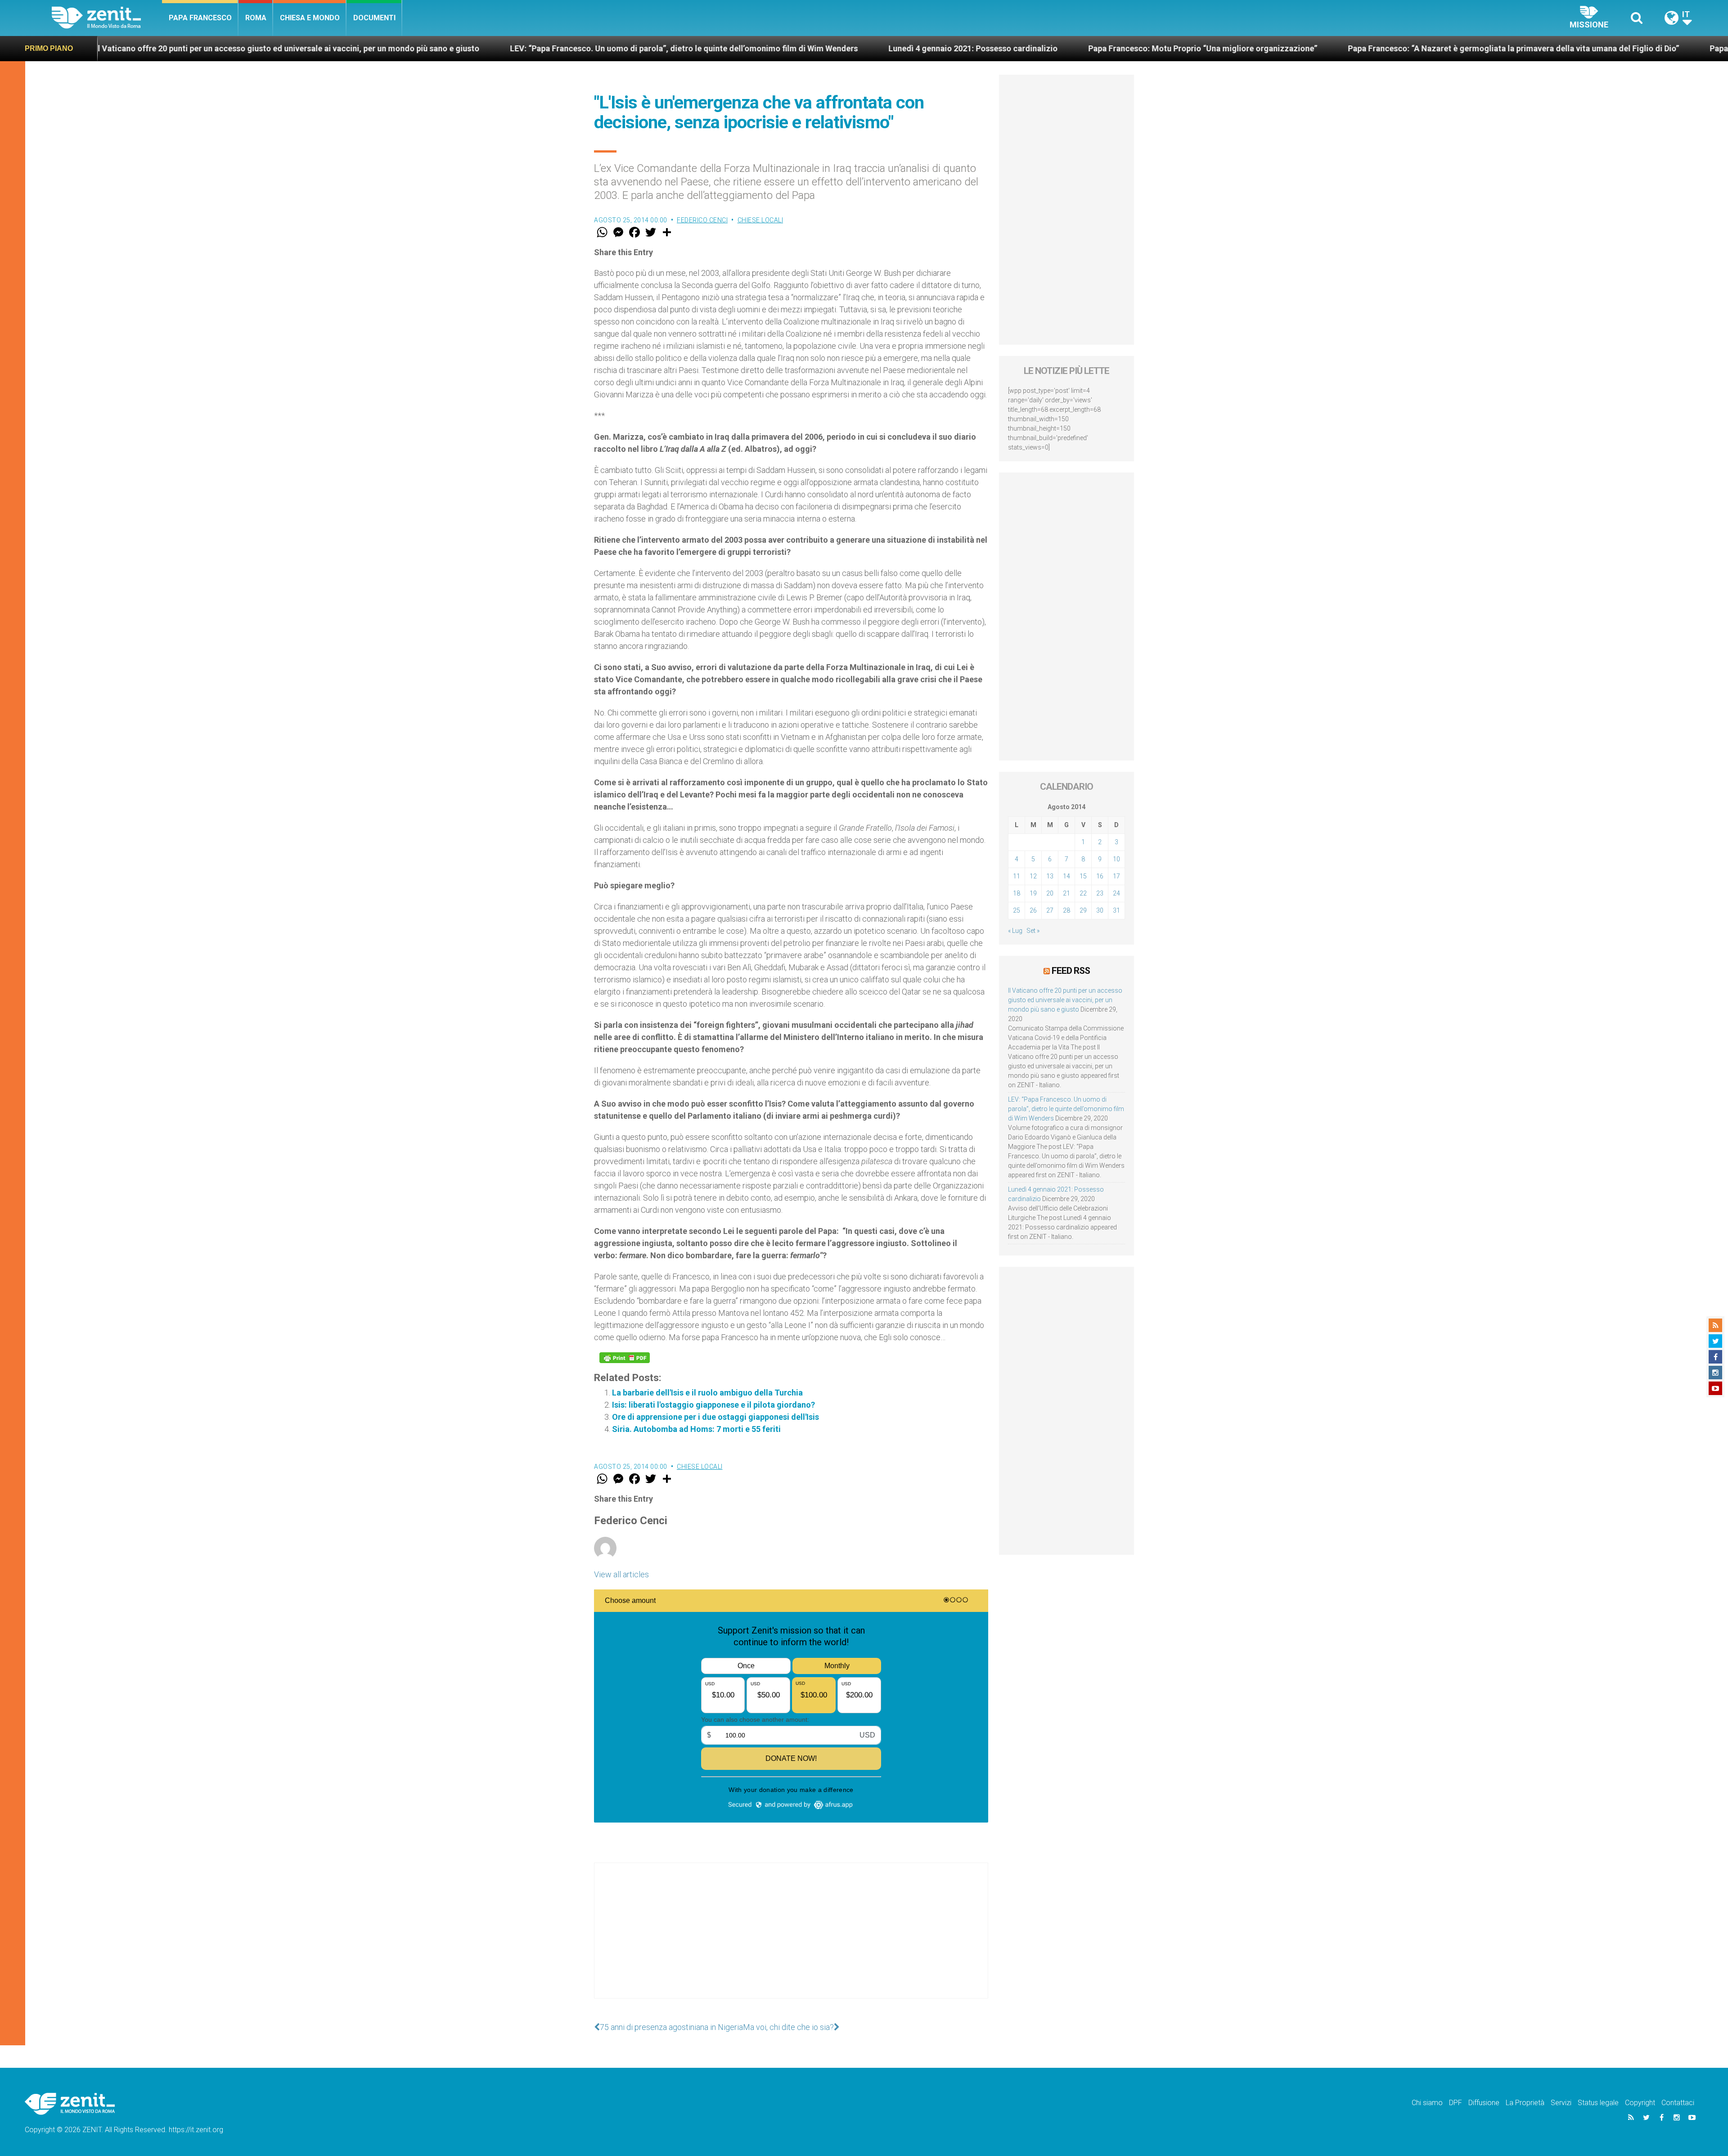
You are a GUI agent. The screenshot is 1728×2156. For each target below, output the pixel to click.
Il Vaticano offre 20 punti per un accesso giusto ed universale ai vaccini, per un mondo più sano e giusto (1065, 1000)
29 (1083, 910)
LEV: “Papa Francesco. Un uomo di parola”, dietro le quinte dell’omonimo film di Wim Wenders (362, 48)
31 (1116, 910)
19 (1033, 893)
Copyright (1640, 2103)
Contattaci (1678, 2103)
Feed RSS (1071, 971)
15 (1083, 876)
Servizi (1561, 2103)
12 (1033, 876)
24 (1116, 893)
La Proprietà (1525, 2103)
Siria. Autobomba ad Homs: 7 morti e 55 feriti (696, 1429)
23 (1100, 893)
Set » (1033, 931)
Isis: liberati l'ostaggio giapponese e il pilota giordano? (713, 1405)
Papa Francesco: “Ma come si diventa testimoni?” (1480, 48)
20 (1050, 893)
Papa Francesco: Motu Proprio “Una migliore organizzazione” (881, 48)
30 (1100, 910)
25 (1017, 910)
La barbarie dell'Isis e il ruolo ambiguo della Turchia (707, 1393)
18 (1017, 893)
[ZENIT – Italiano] (107, 18)
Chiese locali (760, 220)
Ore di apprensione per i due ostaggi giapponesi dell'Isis (715, 1417)
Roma (256, 18)
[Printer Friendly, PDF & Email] (625, 1358)
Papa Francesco (200, 18)
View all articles (621, 1574)
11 (1017, 876)
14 (1066, 876)
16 (1100, 876)
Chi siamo (1427, 2103)
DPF (1456, 2103)
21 (1066, 893)
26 (1033, 910)
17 (1116, 876)
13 (1050, 876)
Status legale (1598, 2103)
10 (1116, 859)
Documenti (374, 18)
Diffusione (1484, 2103)
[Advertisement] (791, 1940)
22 (1083, 893)
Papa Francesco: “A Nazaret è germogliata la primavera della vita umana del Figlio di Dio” (1192, 48)
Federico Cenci (702, 220)
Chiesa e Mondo (310, 18)
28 (1066, 910)
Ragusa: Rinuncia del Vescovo (1658, 48)
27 (1050, 910)
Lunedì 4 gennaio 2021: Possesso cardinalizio (652, 48)
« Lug (1015, 931)
